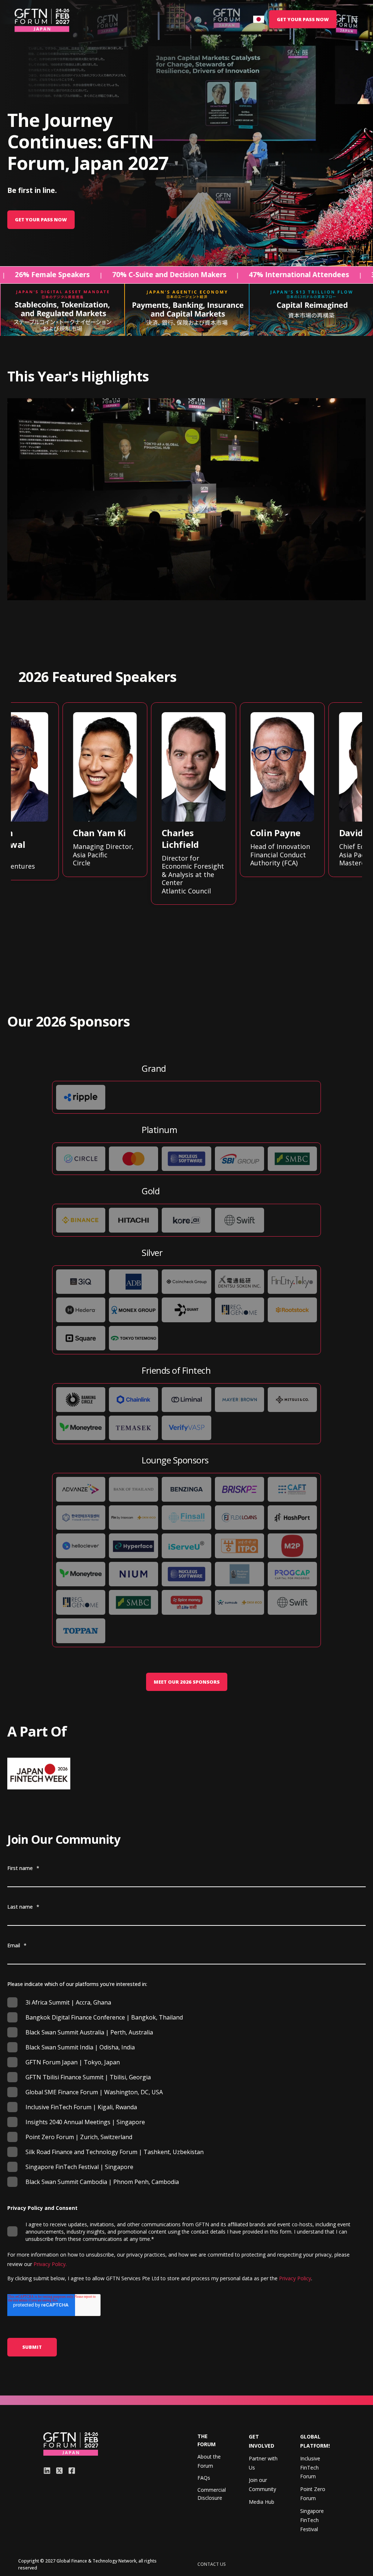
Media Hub (262, 2502)
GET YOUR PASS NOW (303, 19)
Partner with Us (263, 2463)
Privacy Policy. (49, 2264)
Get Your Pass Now (41, 220)
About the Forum (209, 2461)
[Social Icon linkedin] (48, 2471)
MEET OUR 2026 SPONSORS (187, 1682)
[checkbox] (186, 2092)
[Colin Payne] (276, 790)
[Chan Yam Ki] (99, 790)
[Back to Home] (42, 20)
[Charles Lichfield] (188, 804)
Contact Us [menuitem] (212, 2564)
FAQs (204, 2478)
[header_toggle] (355, 19)
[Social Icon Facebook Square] (70, 2471)
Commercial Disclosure (212, 2494)
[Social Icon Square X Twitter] (59, 2471)
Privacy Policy (295, 2278)
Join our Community (262, 2484)
